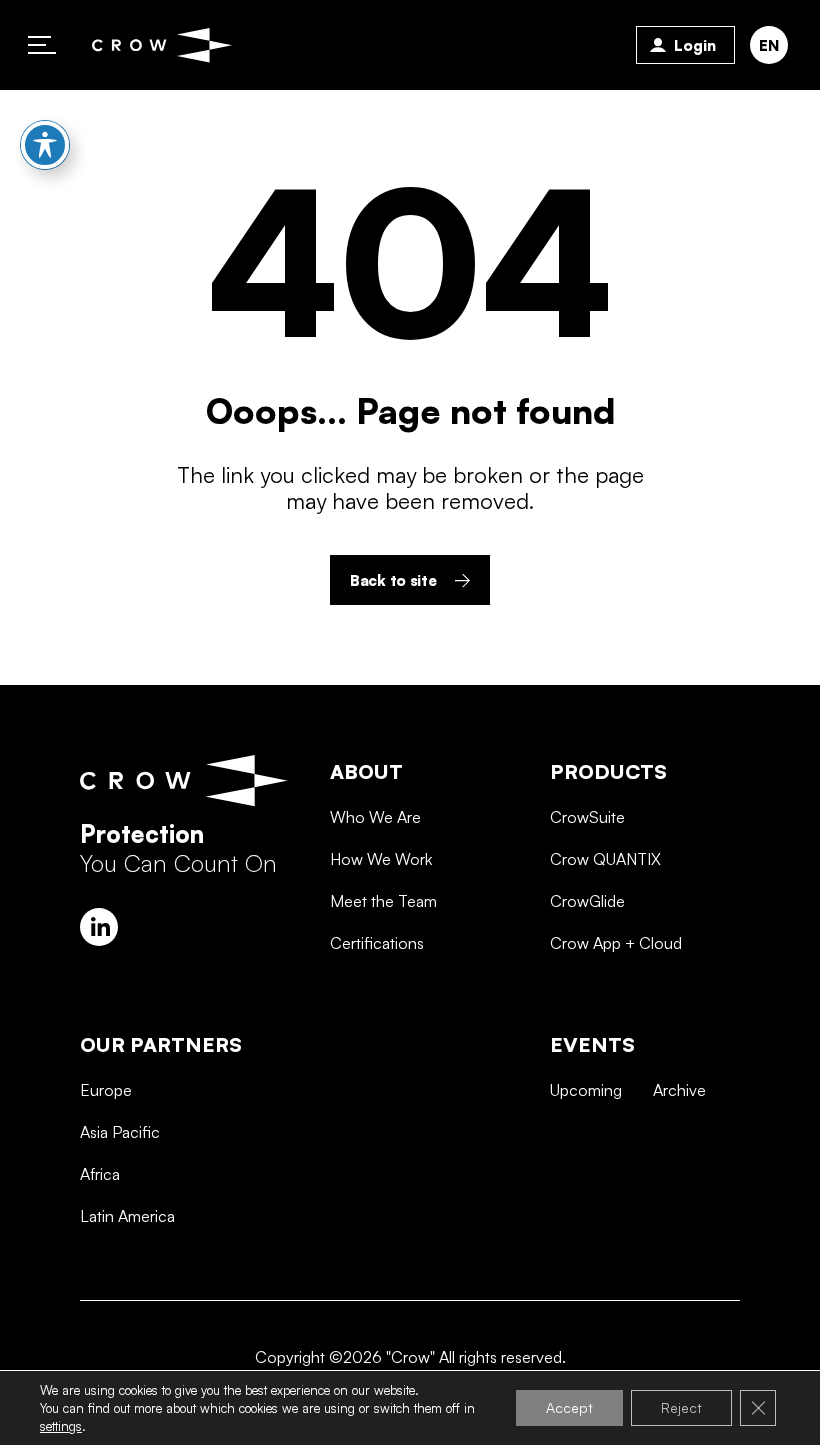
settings (61, 1426)
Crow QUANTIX (605, 859)
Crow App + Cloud (616, 943)
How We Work (381, 859)
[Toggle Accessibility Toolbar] (45, 145)
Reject (681, 1407)
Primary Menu (42, 45)
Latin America (127, 1216)
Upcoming (586, 1090)
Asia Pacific (120, 1132)
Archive (679, 1090)
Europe (106, 1090)
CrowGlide (587, 901)
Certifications (377, 943)
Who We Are (375, 817)
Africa (100, 1174)
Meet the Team (383, 901)
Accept (569, 1407)
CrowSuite (587, 817)
